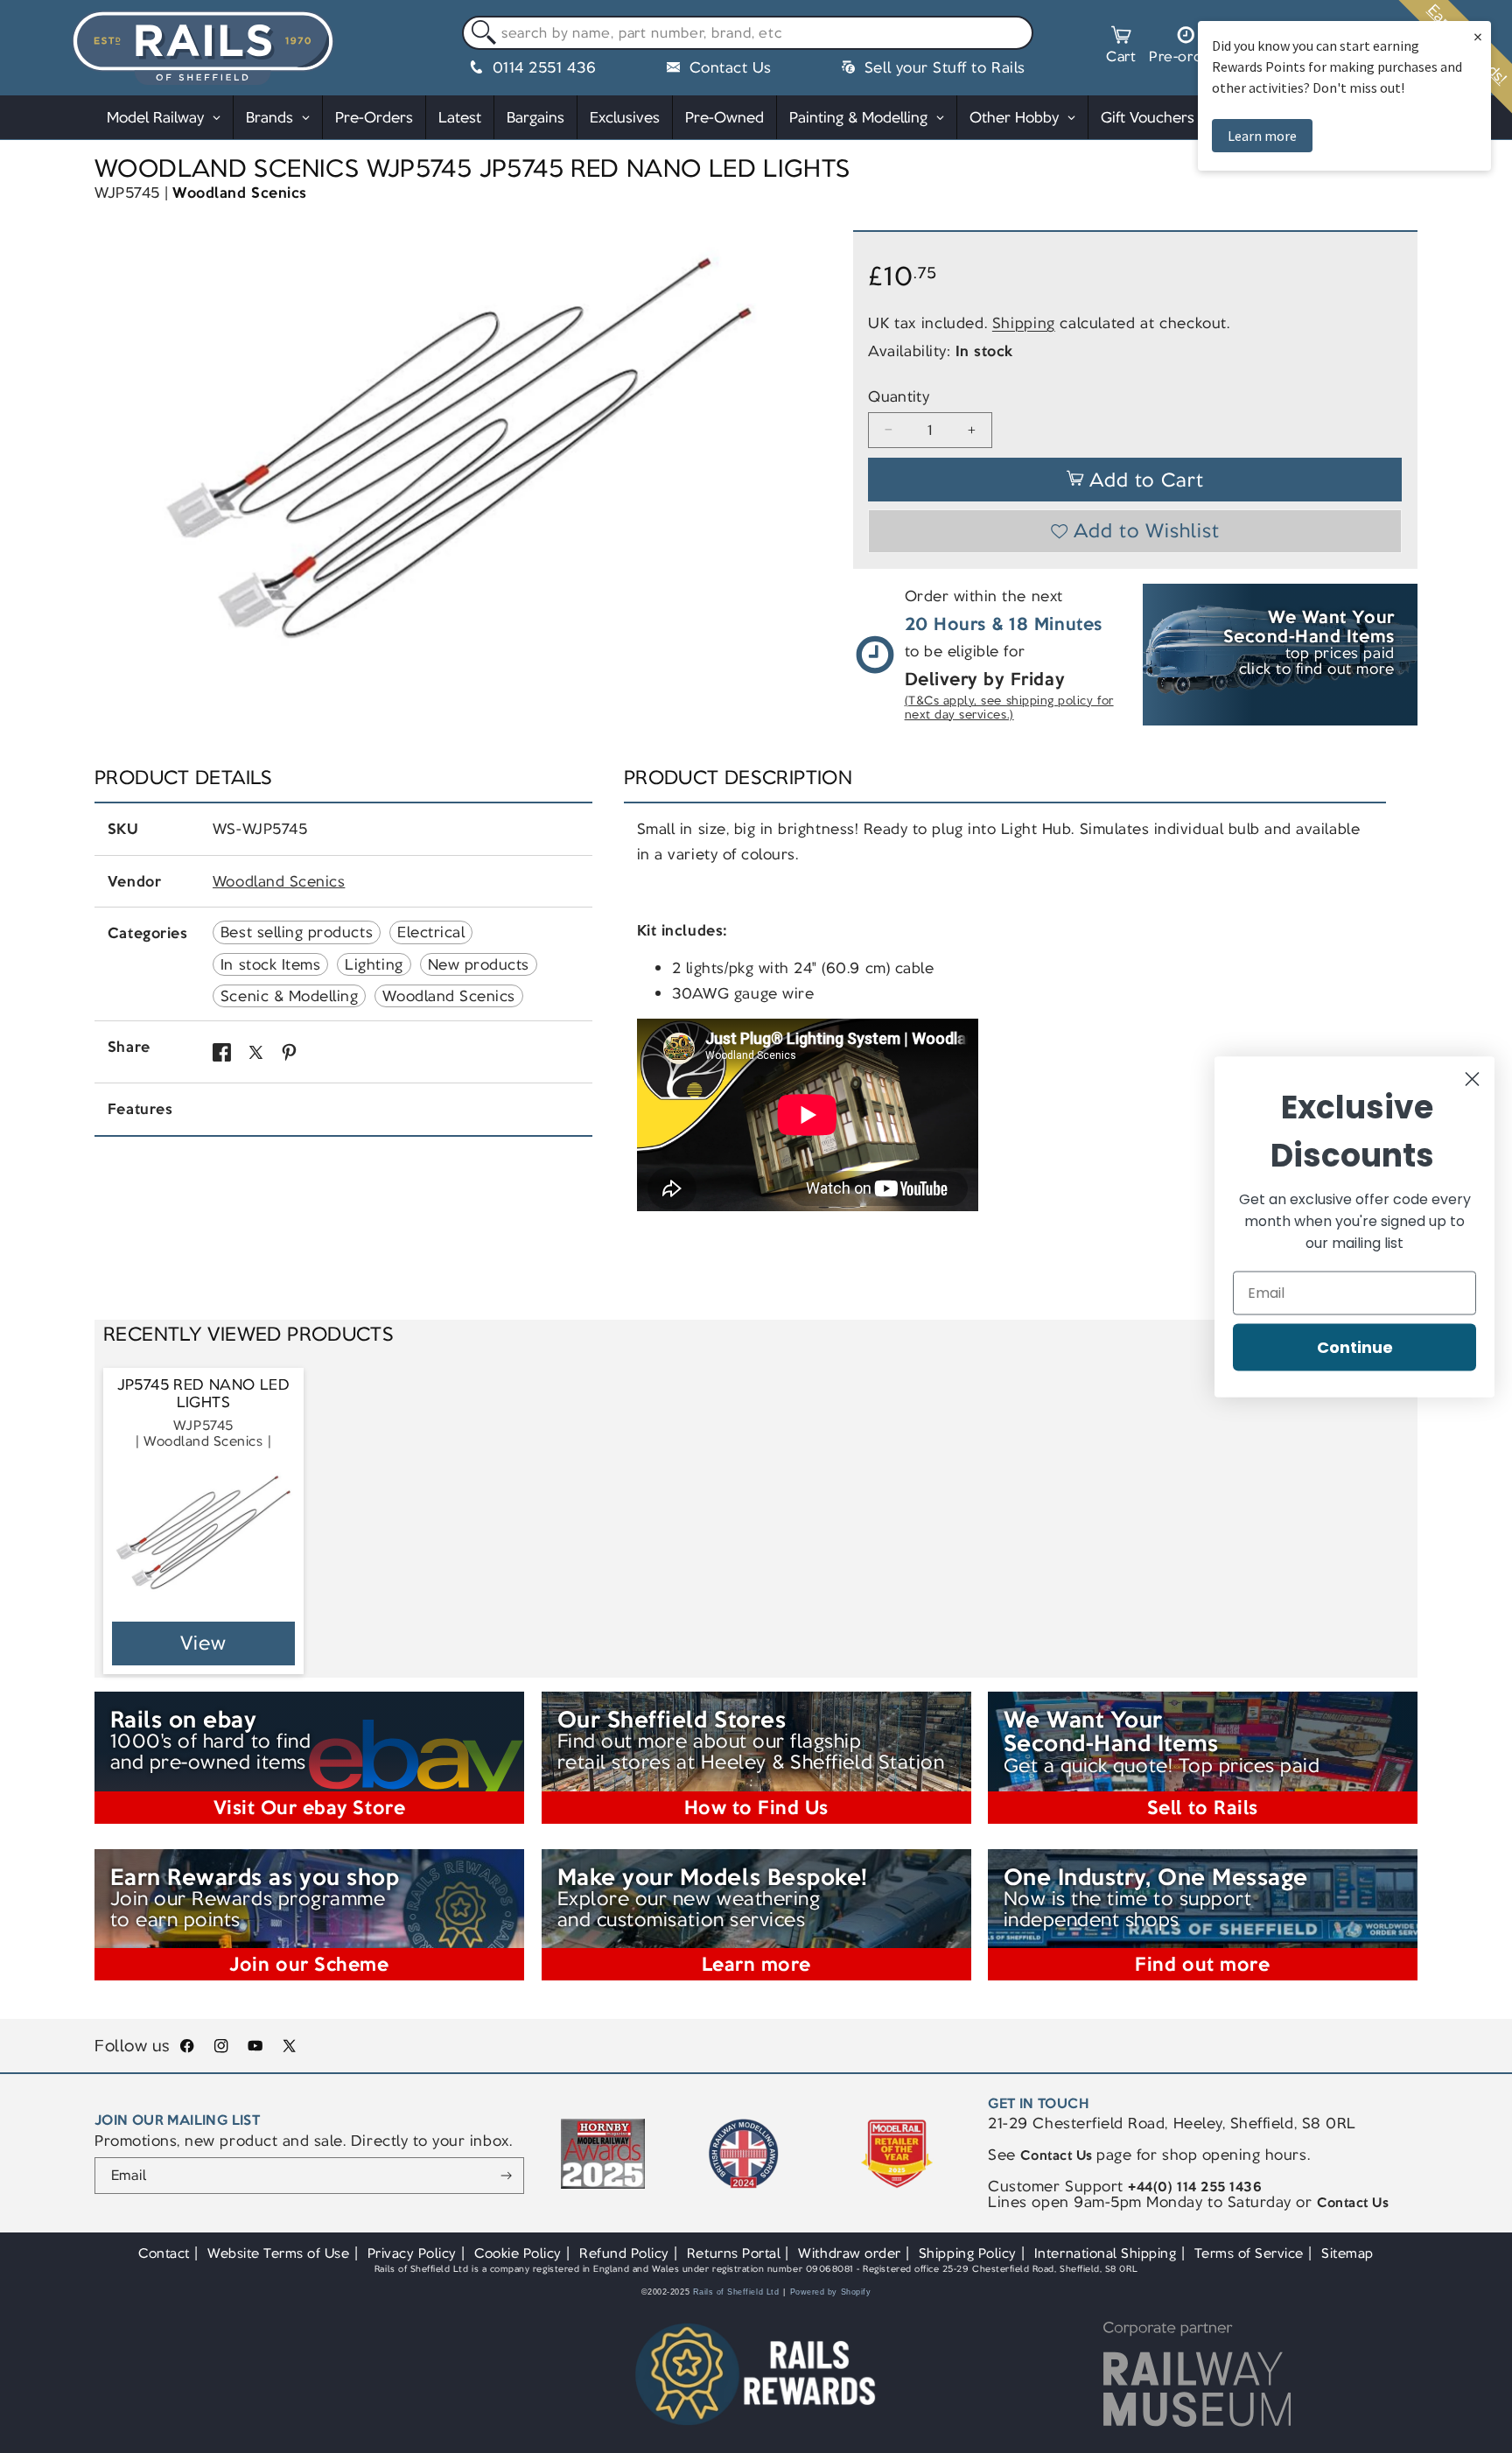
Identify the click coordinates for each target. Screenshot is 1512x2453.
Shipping (1024, 323)
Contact (164, 2253)
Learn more (1262, 136)
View (203, 1643)
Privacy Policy (412, 2253)
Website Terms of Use (279, 2253)
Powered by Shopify (831, 2292)
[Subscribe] (506, 2176)
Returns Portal (734, 2253)
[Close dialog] (1472, 1079)
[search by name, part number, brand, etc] (480, 34)
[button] (1121, 47)
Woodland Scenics (239, 193)
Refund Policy (624, 2253)
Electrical (431, 932)
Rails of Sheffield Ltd (736, 2292)
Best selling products (297, 932)
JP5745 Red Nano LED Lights (203, 1394)
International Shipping (1106, 2253)
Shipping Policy (968, 2253)
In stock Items (270, 964)
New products (479, 964)
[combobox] (748, 33)
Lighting (374, 964)
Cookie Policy (518, 2253)
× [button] (1478, 36)
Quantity (899, 397)
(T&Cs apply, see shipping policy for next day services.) (1009, 708)
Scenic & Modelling (290, 996)
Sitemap (1347, 2253)
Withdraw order (849, 2253)
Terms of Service (1249, 2253)
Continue (1355, 1346)
